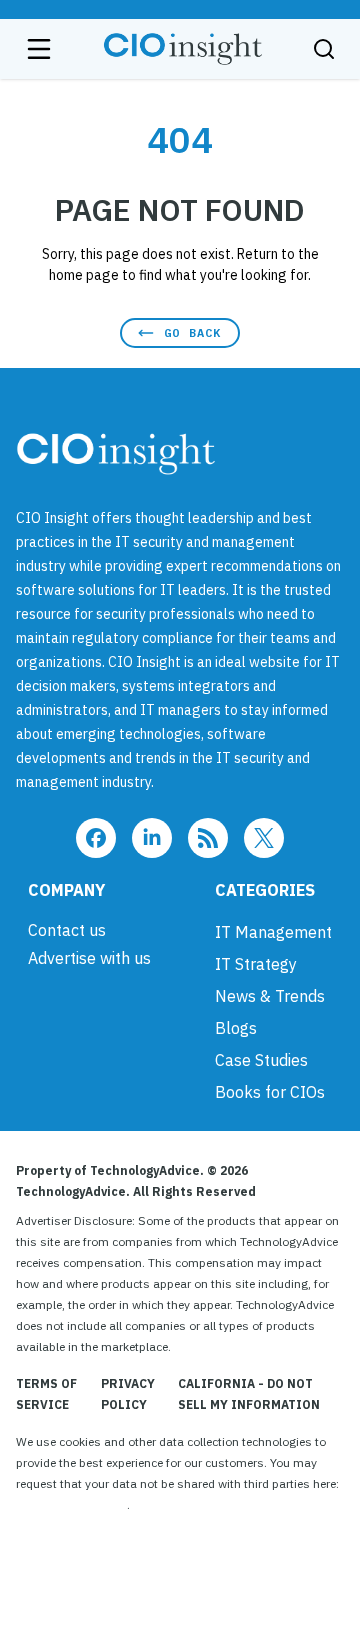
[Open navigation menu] (39, 49)
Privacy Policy (128, 1394)
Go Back (192, 332)
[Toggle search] (324, 49)
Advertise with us (89, 958)
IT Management (273, 932)
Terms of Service (46, 1394)
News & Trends (270, 996)
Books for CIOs (270, 1092)
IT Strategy (256, 964)
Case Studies (261, 1060)
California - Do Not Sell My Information (249, 1394)
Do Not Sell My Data (71, 1504)
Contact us (67, 930)
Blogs (236, 1028)
